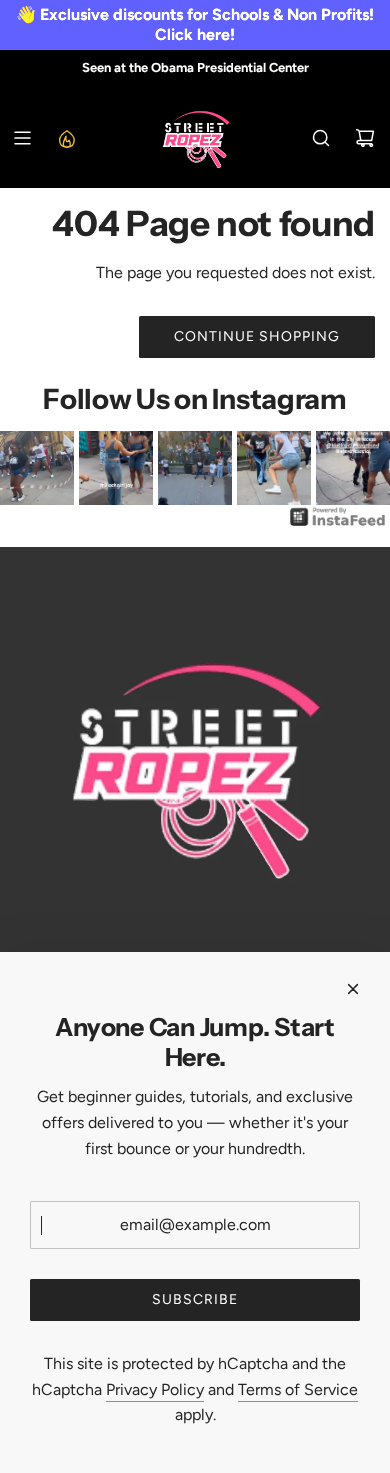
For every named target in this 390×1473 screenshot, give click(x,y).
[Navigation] (22, 138)
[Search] (321, 138)
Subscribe (195, 1299)
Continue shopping (257, 336)
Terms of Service (298, 1389)
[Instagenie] (338, 524)
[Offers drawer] (66, 138)
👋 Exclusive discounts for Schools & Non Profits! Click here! (195, 24)
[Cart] (365, 138)
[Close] (353, 989)
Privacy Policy (155, 1389)
